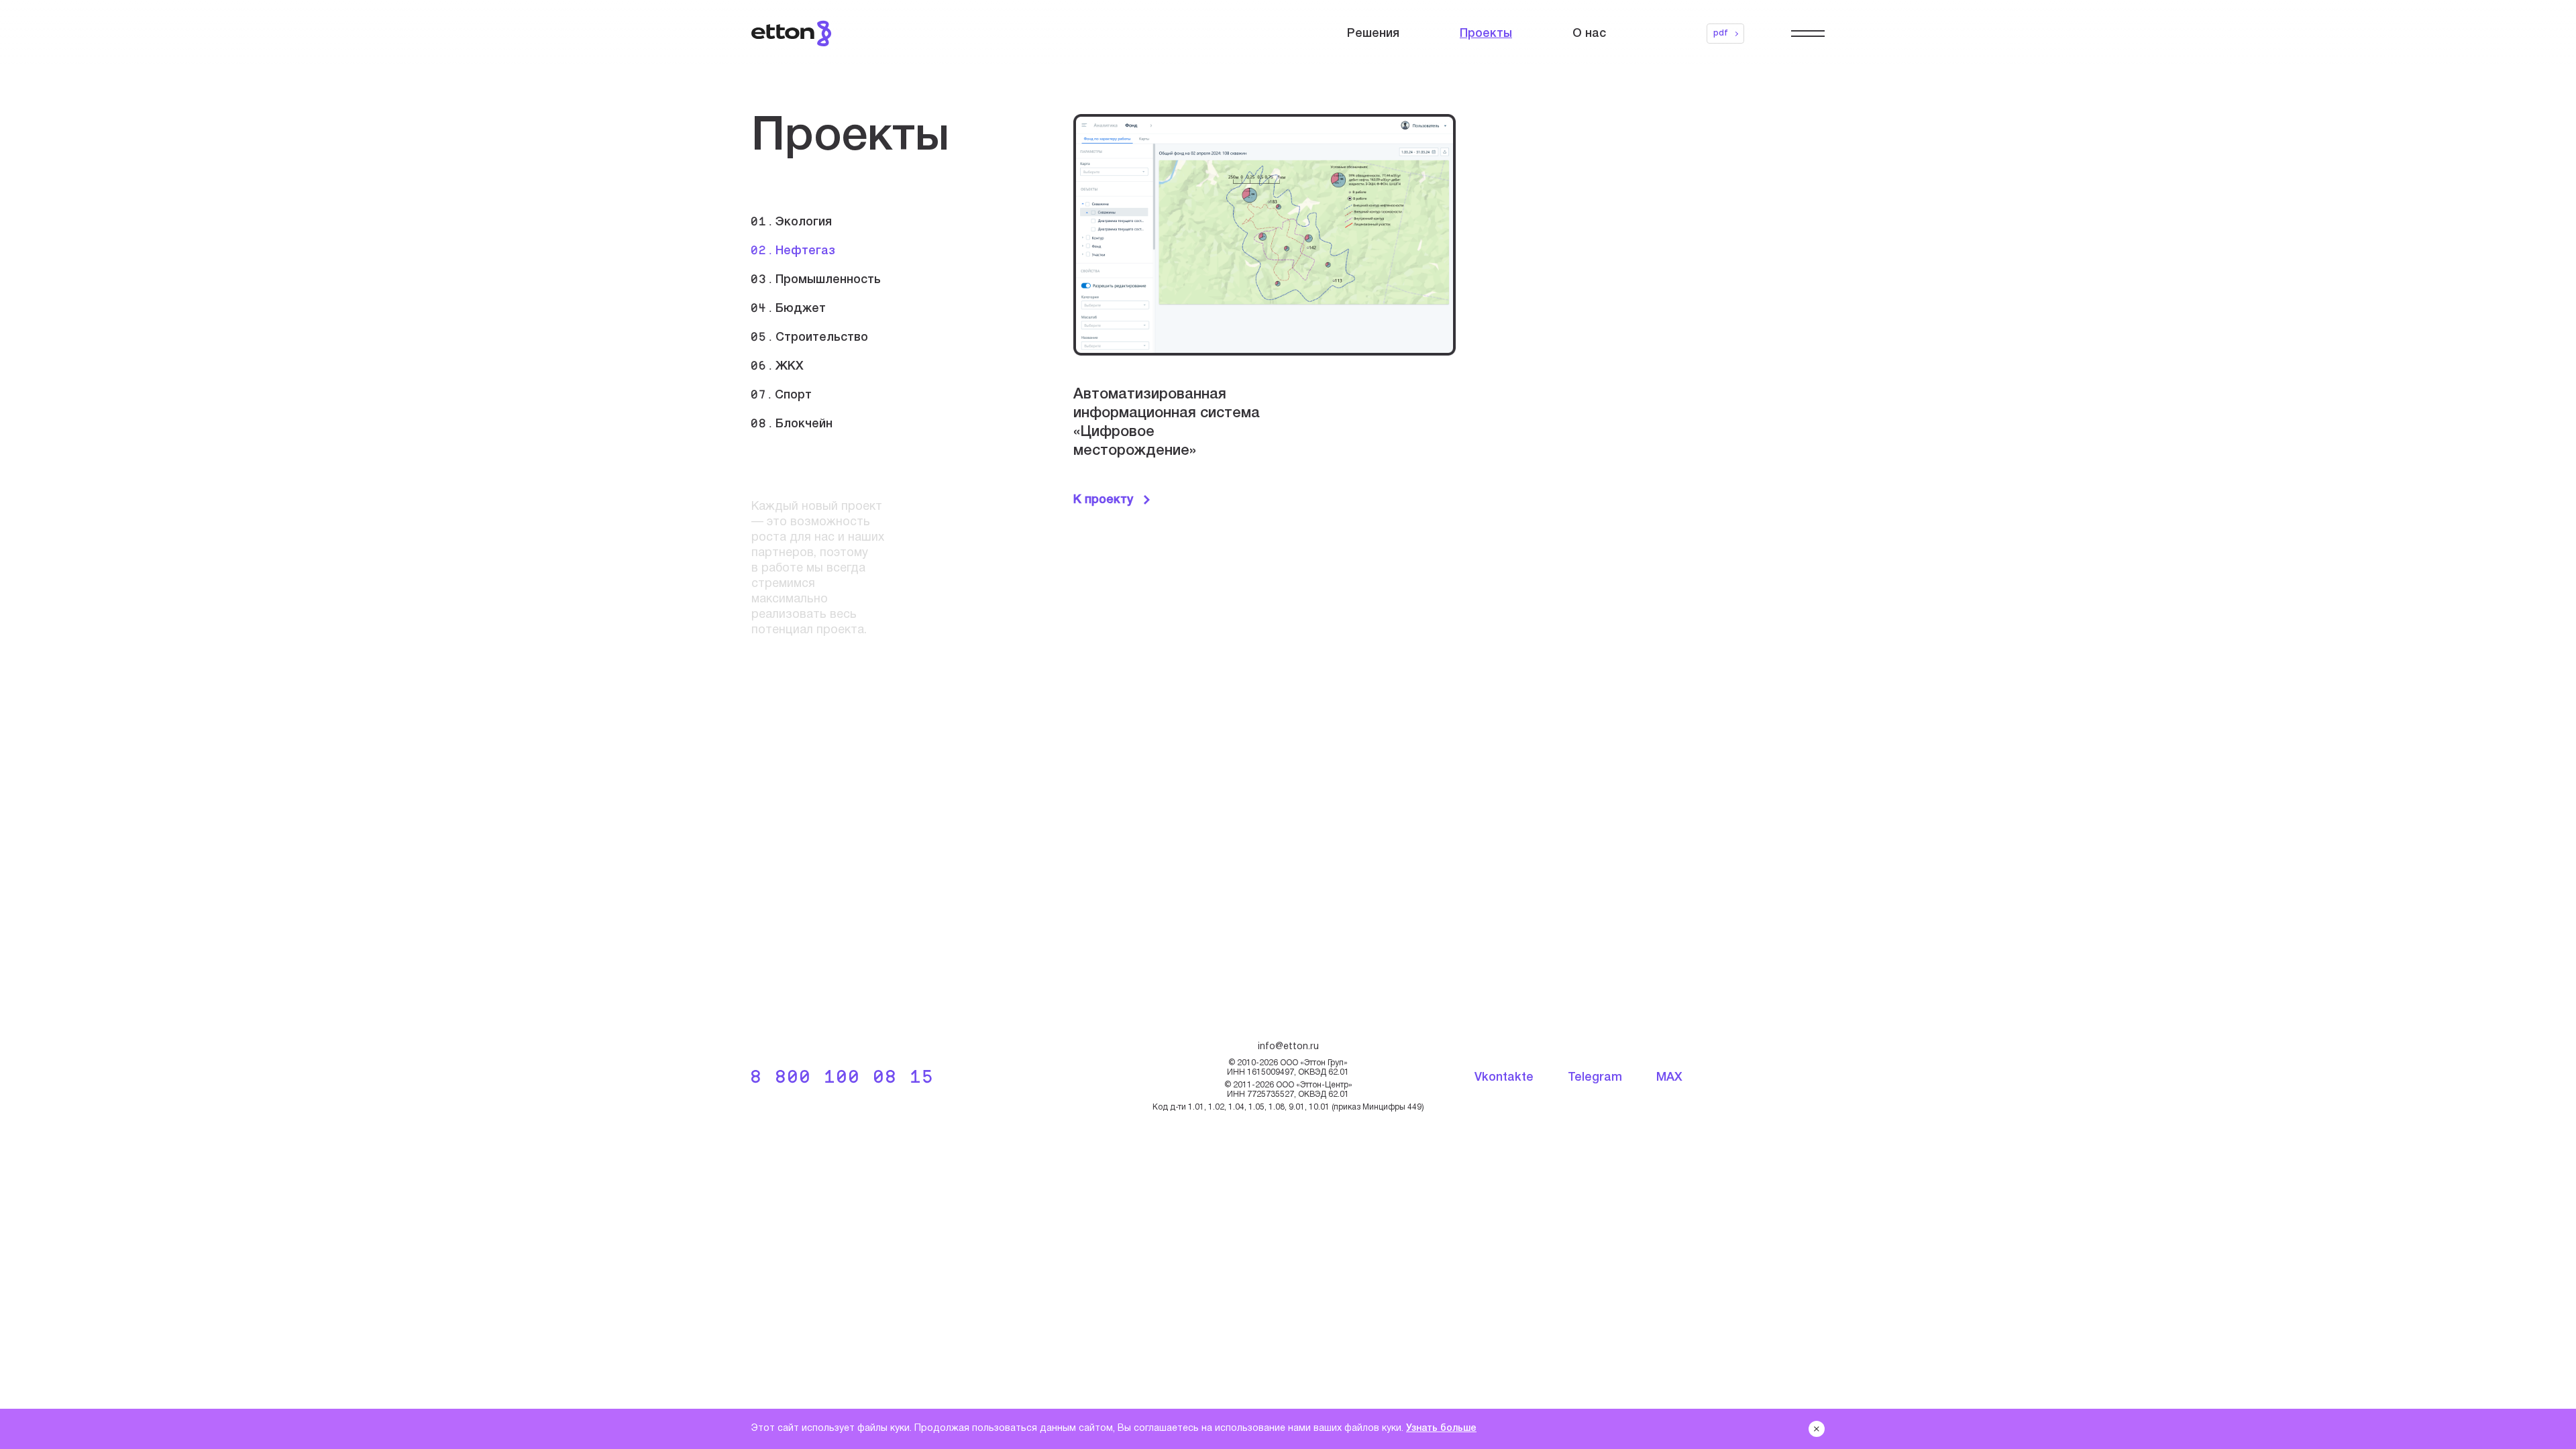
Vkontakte (1504, 1077)
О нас (1589, 34)
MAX (1669, 1077)
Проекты (1486, 34)
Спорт (782, 395)
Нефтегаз (793, 251)
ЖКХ (777, 367)
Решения (1373, 34)
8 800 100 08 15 (843, 1078)
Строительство (810, 338)
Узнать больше (1441, 1429)
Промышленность (816, 280)
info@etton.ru (1288, 1047)
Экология (792, 222)
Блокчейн (792, 424)
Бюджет (789, 309)
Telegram (1595, 1077)
